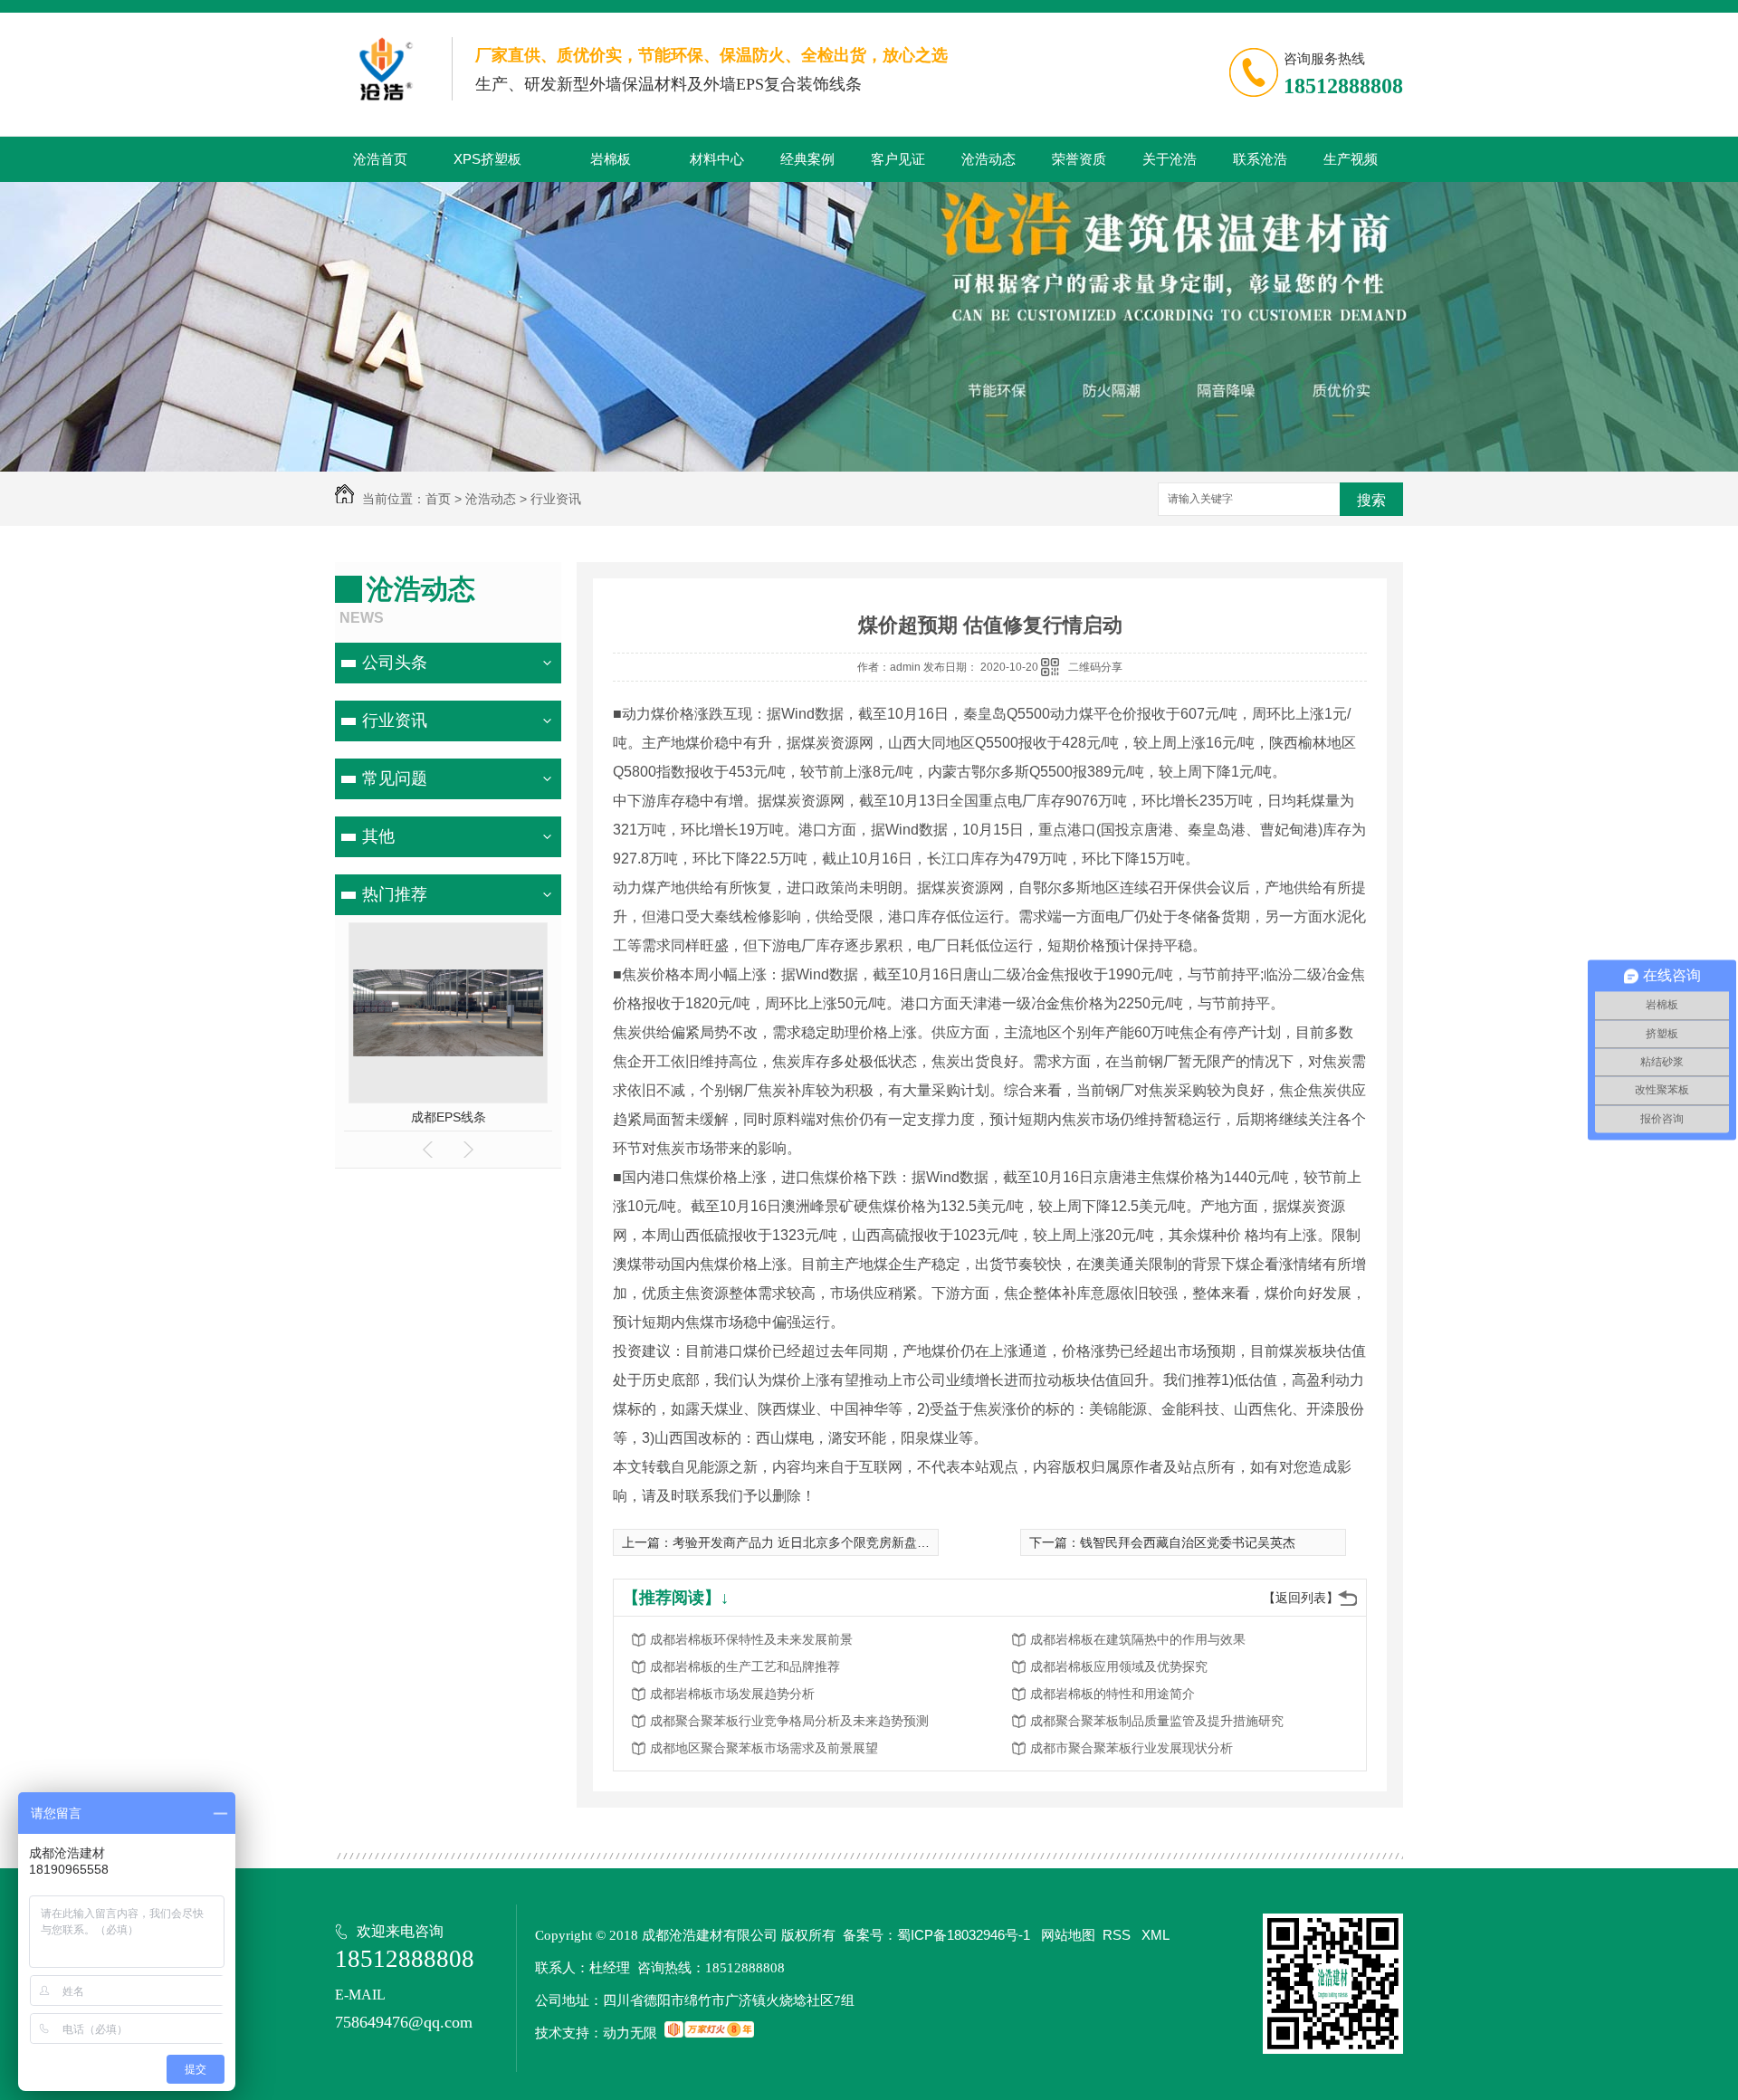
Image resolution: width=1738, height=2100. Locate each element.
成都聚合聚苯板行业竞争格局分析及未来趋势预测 (789, 1721)
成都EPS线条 (449, 1117)
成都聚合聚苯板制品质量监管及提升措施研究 (1157, 1721)
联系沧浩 (1260, 159)
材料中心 (717, 159)
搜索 (1371, 500)
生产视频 (1351, 159)
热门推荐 (395, 894)
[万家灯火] (709, 2033)
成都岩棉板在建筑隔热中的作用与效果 (1138, 1639)
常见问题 (395, 778)
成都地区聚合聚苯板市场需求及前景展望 (764, 1748)
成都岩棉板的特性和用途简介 (1113, 1694)
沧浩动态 (988, 159)
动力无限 (630, 2033)
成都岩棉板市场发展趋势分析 (732, 1694)
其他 (378, 836)
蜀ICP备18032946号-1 (964, 1935)
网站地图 (1068, 1935)
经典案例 (807, 159)
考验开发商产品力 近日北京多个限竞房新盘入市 (807, 1542)
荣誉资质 (1079, 159)
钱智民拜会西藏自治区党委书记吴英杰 (1188, 1542)
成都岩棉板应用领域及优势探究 (1119, 1666)
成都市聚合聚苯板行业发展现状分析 (1132, 1748)
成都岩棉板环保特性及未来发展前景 (751, 1639)
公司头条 (395, 663)
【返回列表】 (1301, 1598)
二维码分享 (1095, 667)
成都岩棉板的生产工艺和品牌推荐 (745, 1666)
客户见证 (898, 159)
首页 (438, 499)
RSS (1118, 1935)
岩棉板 (611, 159)
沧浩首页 (380, 159)
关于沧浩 (1170, 159)
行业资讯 (556, 499)
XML (1155, 1935)
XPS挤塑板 (487, 159)
